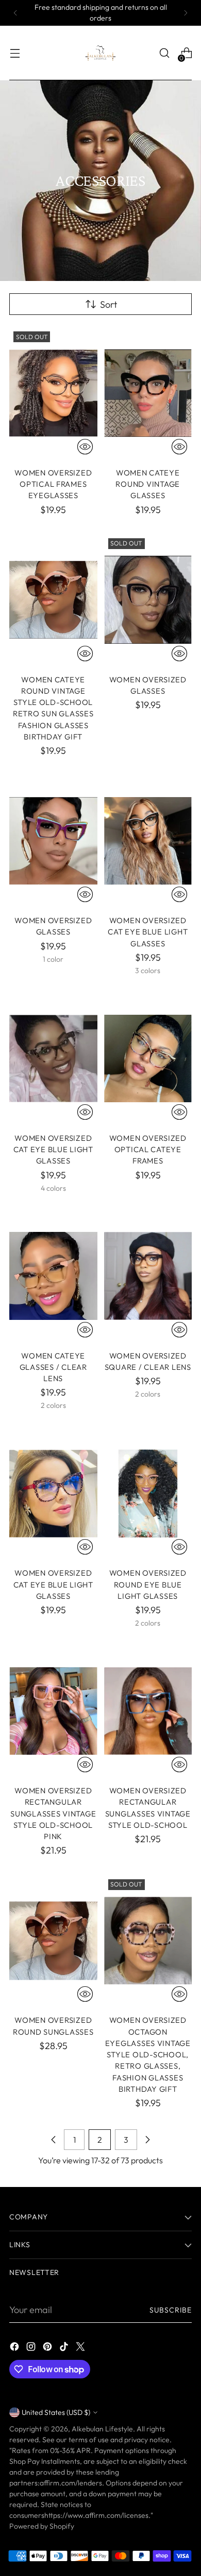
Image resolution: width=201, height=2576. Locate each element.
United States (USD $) (56, 2412)
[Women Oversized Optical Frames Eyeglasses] (53, 393)
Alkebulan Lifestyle (102, 2429)
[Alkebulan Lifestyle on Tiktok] (65, 2348)
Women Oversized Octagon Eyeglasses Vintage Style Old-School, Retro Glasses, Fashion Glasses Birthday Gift (148, 2054)
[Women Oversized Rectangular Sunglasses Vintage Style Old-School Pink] (53, 1711)
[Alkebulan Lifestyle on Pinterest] (48, 2348)
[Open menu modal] (15, 53)
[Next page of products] (147, 2140)
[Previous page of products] (54, 2140)
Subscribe (171, 2310)
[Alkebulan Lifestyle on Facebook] (15, 2348)
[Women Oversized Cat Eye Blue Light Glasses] (148, 841)
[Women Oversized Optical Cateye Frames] (148, 1058)
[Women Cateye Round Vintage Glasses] (148, 393)
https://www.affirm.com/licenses (96, 2515)
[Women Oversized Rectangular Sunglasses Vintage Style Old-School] (148, 1711)
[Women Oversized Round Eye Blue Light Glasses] (148, 1494)
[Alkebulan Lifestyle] (100, 53)
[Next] (186, 13)
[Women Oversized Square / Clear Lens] (148, 1276)
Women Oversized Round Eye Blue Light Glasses (148, 1584)
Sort (108, 304)
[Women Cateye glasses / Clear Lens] (53, 1276)
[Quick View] (85, 447)
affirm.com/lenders (71, 2483)
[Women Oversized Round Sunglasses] (53, 1941)
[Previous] (15, 13)
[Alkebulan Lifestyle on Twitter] (81, 2348)
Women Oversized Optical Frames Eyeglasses (53, 484)
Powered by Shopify (42, 2526)
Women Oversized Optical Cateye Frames (148, 1150)
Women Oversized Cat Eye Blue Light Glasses (148, 932)
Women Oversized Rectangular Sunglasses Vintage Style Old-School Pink (53, 1813)
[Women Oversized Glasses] (148, 600)
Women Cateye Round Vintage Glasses (148, 484)
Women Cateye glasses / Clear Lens (53, 1367)
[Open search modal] (164, 53)
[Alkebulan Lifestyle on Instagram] (32, 2348)
